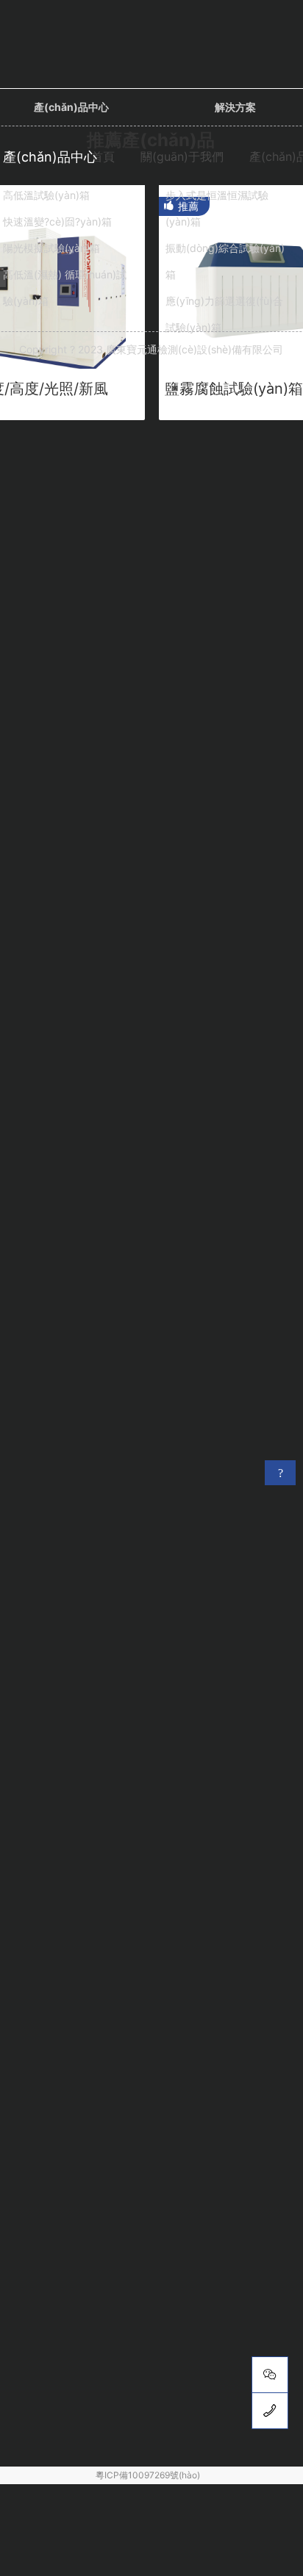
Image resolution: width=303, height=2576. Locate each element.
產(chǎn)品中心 (71, 107)
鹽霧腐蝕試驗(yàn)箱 (234, 389)
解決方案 (235, 107)
